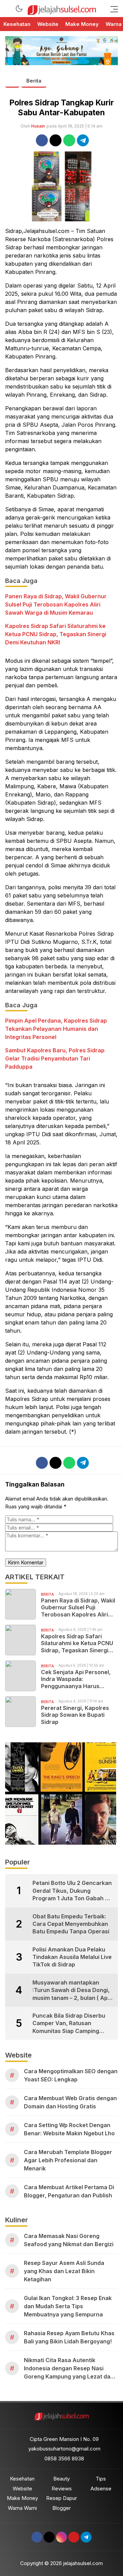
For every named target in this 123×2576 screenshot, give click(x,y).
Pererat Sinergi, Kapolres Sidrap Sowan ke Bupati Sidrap (75, 1715)
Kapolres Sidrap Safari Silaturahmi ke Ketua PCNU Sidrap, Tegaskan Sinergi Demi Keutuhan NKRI (56, 634)
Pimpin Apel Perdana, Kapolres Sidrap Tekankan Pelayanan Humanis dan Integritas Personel (56, 1029)
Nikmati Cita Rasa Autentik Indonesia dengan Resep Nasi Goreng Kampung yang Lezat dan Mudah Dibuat (69, 2369)
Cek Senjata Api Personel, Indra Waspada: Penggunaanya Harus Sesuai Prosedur (76, 1679)
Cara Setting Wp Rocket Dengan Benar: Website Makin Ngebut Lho (69, 2129)
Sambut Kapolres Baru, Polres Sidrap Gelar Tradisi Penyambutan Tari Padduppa (55, 1058)
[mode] (19, 9)
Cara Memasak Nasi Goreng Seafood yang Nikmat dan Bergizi (69, 2240)
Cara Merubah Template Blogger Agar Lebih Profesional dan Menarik (68, 2160)
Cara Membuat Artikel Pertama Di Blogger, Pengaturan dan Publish (69, 2191)
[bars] (112, 9)
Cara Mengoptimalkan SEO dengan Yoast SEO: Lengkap (71, 2075)
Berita (34, 81)
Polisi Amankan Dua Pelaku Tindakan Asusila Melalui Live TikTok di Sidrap (72, 1957)
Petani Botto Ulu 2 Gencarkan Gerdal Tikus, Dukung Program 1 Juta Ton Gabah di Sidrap (72, 1891)
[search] (8, 9)
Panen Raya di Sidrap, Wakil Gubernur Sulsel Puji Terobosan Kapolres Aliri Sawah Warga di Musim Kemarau (56, 604)
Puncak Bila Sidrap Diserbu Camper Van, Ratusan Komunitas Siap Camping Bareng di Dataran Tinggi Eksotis (69, 2023)
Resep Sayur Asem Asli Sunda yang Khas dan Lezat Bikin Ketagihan (64, 2271)
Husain (38, 126)
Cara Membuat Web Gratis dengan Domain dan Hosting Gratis (70, 2102)
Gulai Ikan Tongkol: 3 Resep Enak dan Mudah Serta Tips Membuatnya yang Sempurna (68, 2306)
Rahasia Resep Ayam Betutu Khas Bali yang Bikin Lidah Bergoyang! (69, 2337)
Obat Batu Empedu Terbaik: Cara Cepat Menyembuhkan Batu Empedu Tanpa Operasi (71, 1924)
